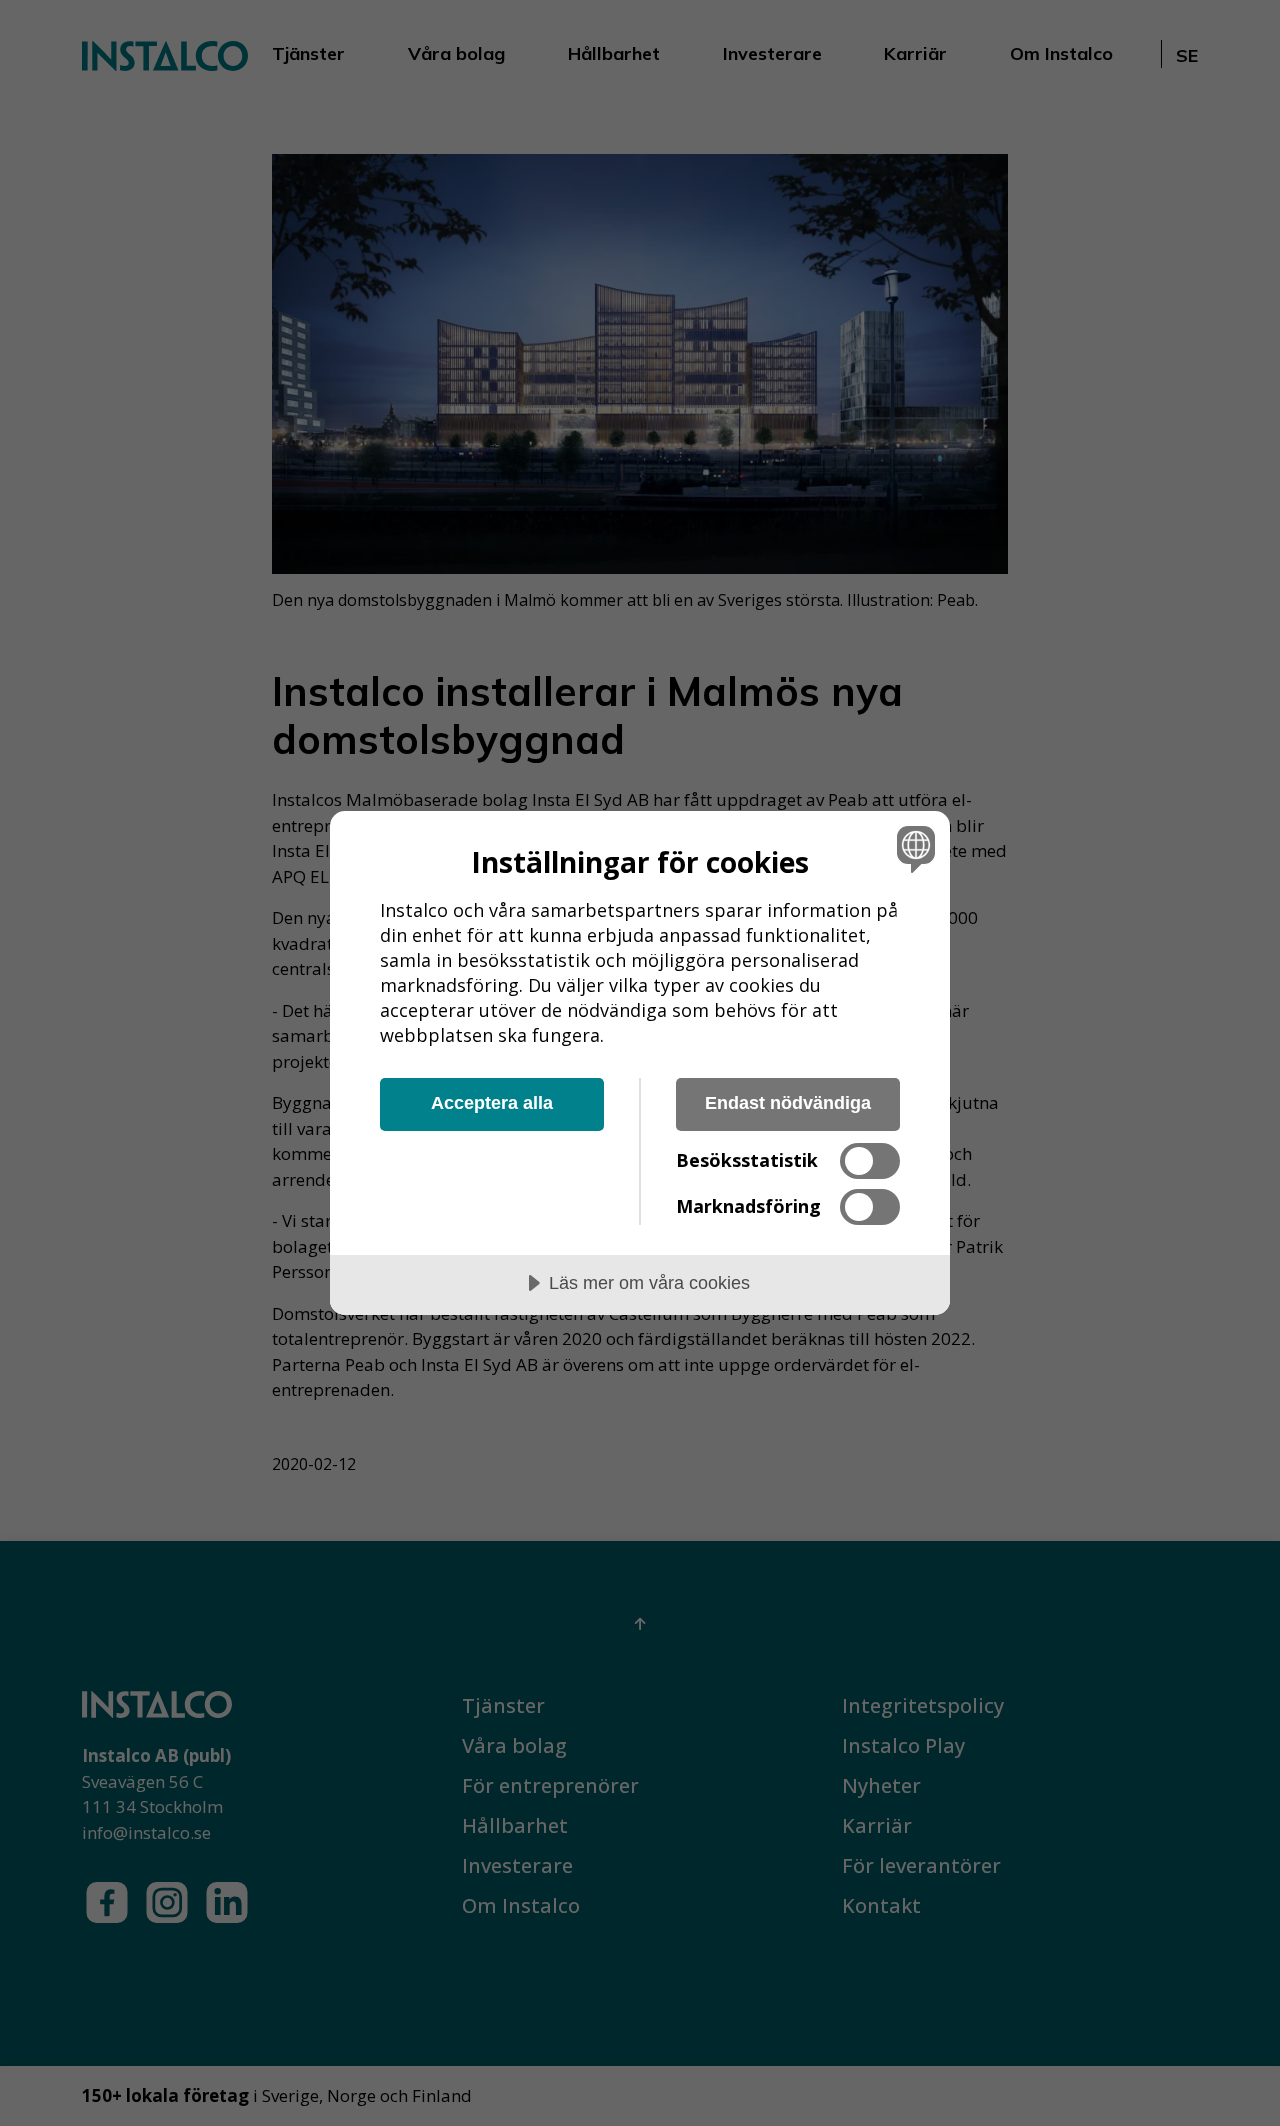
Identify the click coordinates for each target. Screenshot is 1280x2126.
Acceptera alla (492, 1103)
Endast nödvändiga (788, 1103)
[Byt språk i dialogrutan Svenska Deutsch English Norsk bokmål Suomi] (912, 848)
